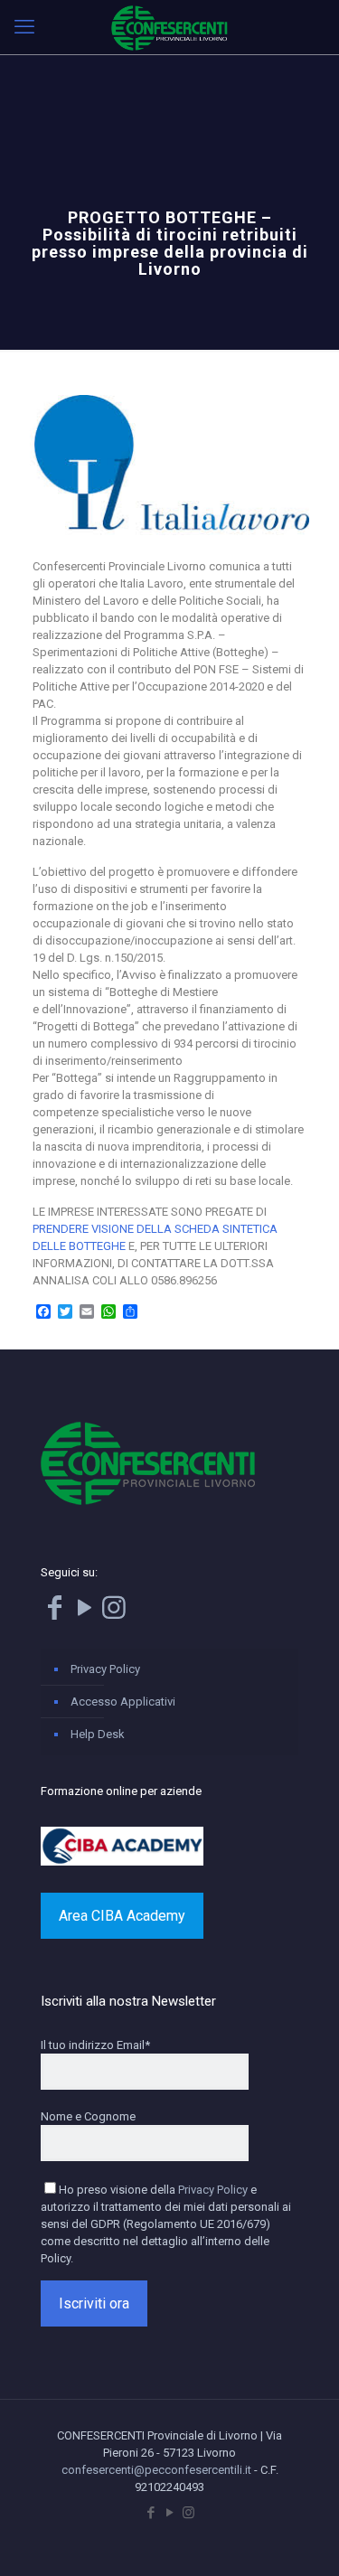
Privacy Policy (105, 1669)
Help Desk (98, 1734)
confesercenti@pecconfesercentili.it (156, 2470)
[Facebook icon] (151, 2513)
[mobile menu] (24, 27)
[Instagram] (114, 1613)
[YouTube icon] (169, 2513)
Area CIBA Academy (122, 1916)
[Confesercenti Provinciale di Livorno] (169, 27)
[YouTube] (84, 1613)
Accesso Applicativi (123, 1702)
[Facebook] (54, 1613)
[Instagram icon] (188, 2513)
